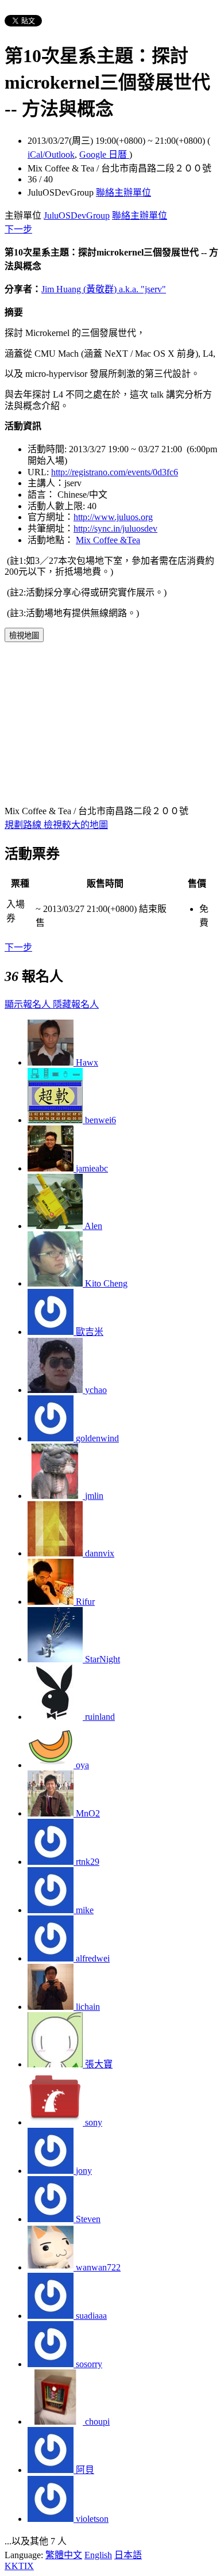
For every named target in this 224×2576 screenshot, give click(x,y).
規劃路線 (24, 825)
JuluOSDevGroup (77, 215)
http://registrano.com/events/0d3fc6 (115, 472)
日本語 (128, 2555)
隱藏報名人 (76, 1004)
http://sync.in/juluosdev (115, 528)
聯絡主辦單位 (123, 192)
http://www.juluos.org (113, 517)
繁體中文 (64, 2555)
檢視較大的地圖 (76, 825)
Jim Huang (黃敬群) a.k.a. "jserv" (104, 289)
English (98, 2555)
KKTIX (19, 2566)
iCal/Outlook (51, 154)
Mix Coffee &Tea (108, 540)
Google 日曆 (104, 154)
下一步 (18, 229)
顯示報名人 (29, 1004)
